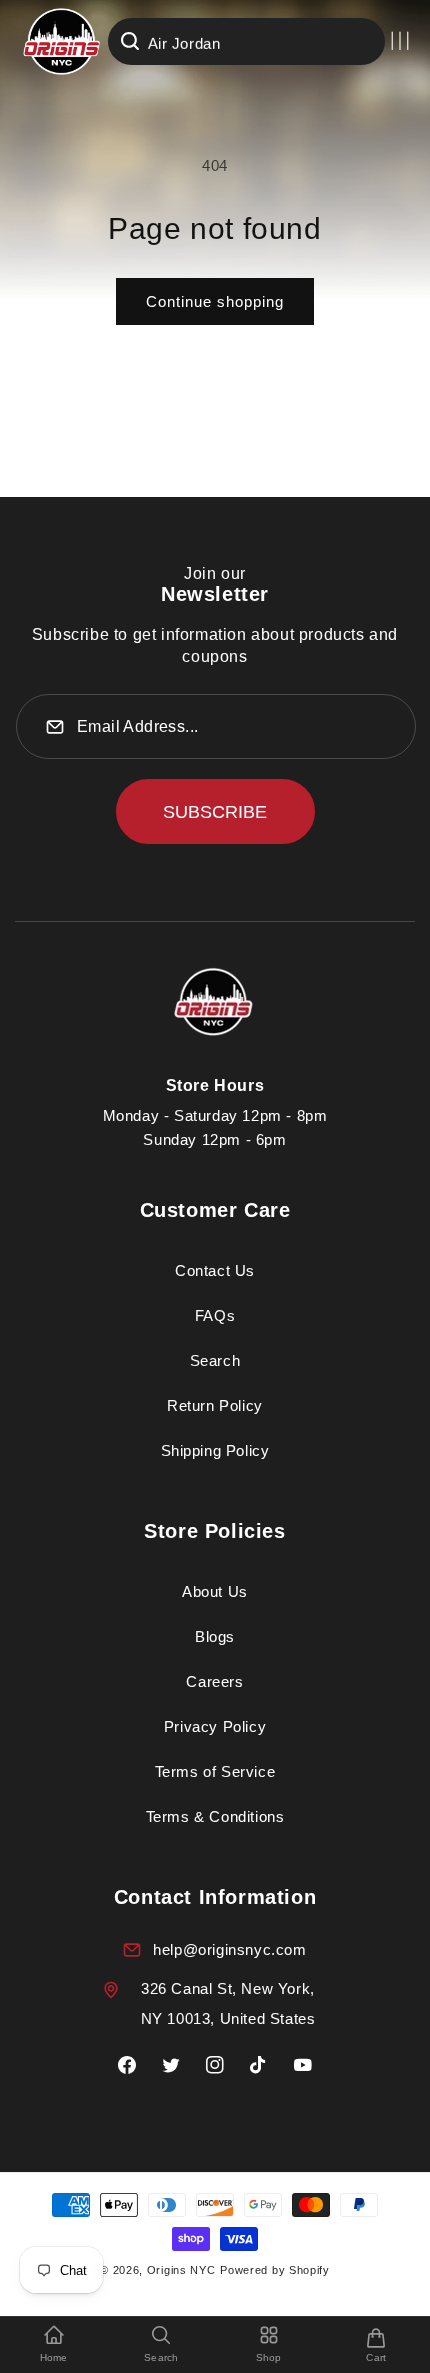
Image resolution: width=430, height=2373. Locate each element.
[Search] (130, 41)
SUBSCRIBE (215, 812)
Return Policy (215, 1405)
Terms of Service (215, 1771)
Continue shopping (215, 301)
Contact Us (215, 1270)
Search (215, 1360)
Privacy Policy (215, 1726)
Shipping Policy (215, 1450)
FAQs (215, 1315)
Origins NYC (181, 2270)
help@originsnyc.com (229, 1949)
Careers (214, 1681)
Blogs (215, 1636)
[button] (400, 41)
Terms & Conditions (215, 1816)
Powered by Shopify (275, 2270)
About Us (215, 1591)
